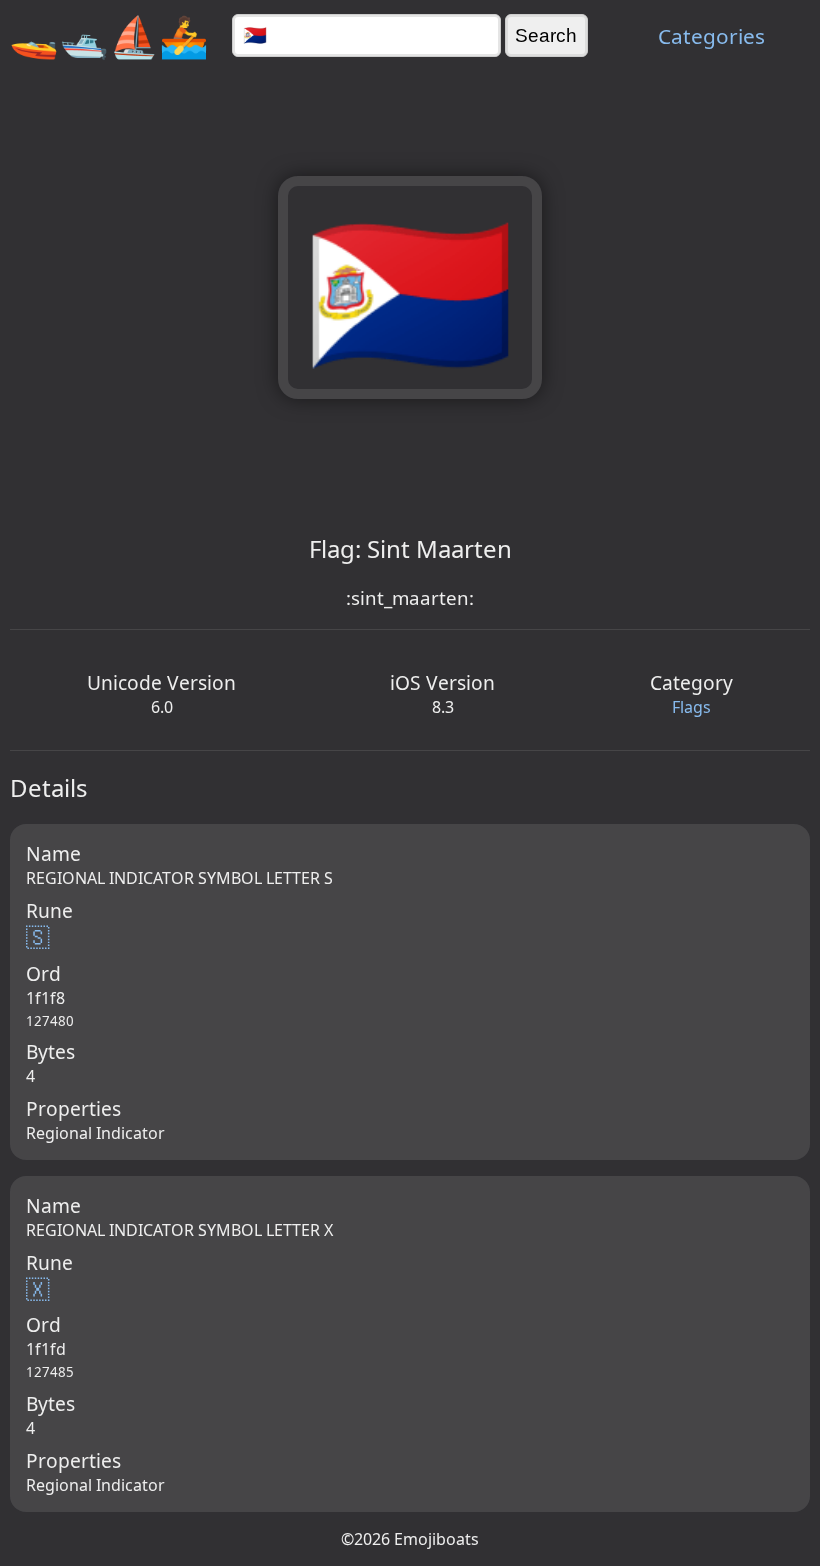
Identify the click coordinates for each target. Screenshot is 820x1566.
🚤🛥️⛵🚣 (109, 35)
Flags (691, 707)
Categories (711, 36)
